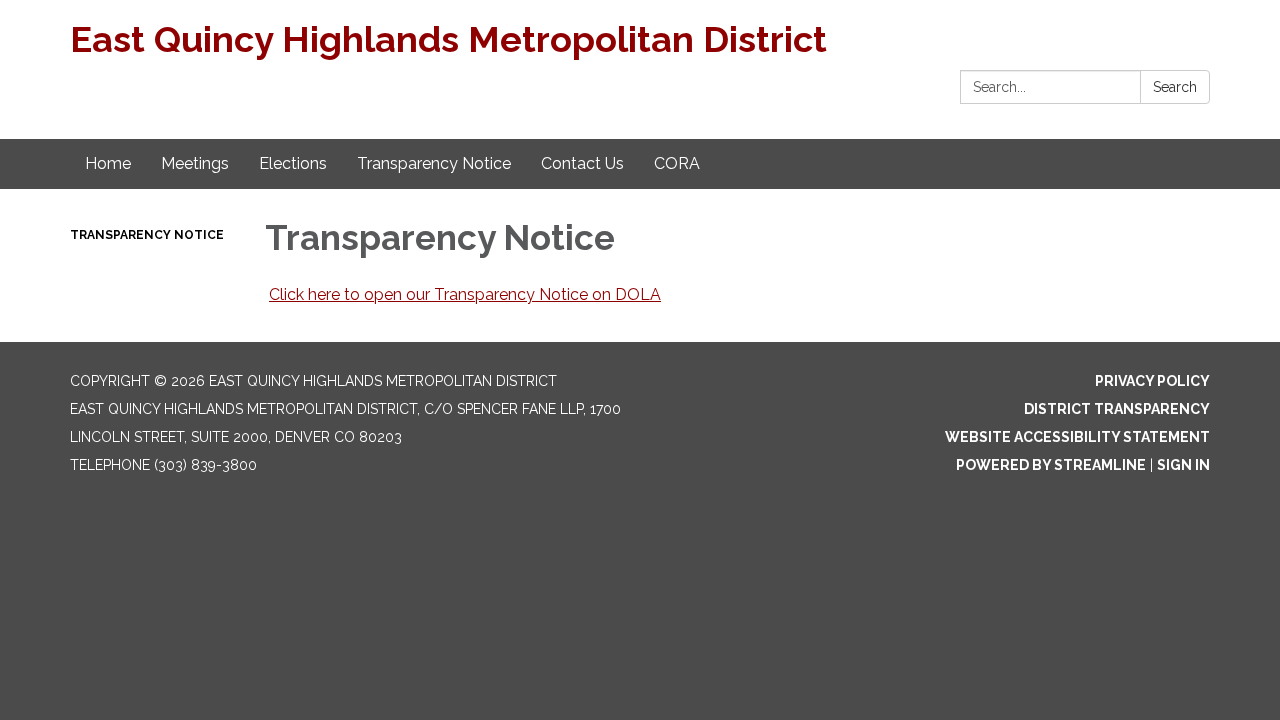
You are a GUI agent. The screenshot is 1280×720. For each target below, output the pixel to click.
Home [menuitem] (108, 163)
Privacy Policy (1152, 381)
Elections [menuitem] (293, 163)
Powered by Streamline (1051, 465)
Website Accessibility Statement (1077, 437)
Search (1175, 87)
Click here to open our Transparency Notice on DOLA (465, 294)
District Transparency (1117, 409)
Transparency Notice (147, 235)
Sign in (1183, 465)
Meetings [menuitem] (195, 163)
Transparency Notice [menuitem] (434, 163)
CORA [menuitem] (677, 163)
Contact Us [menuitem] (582, 163)
